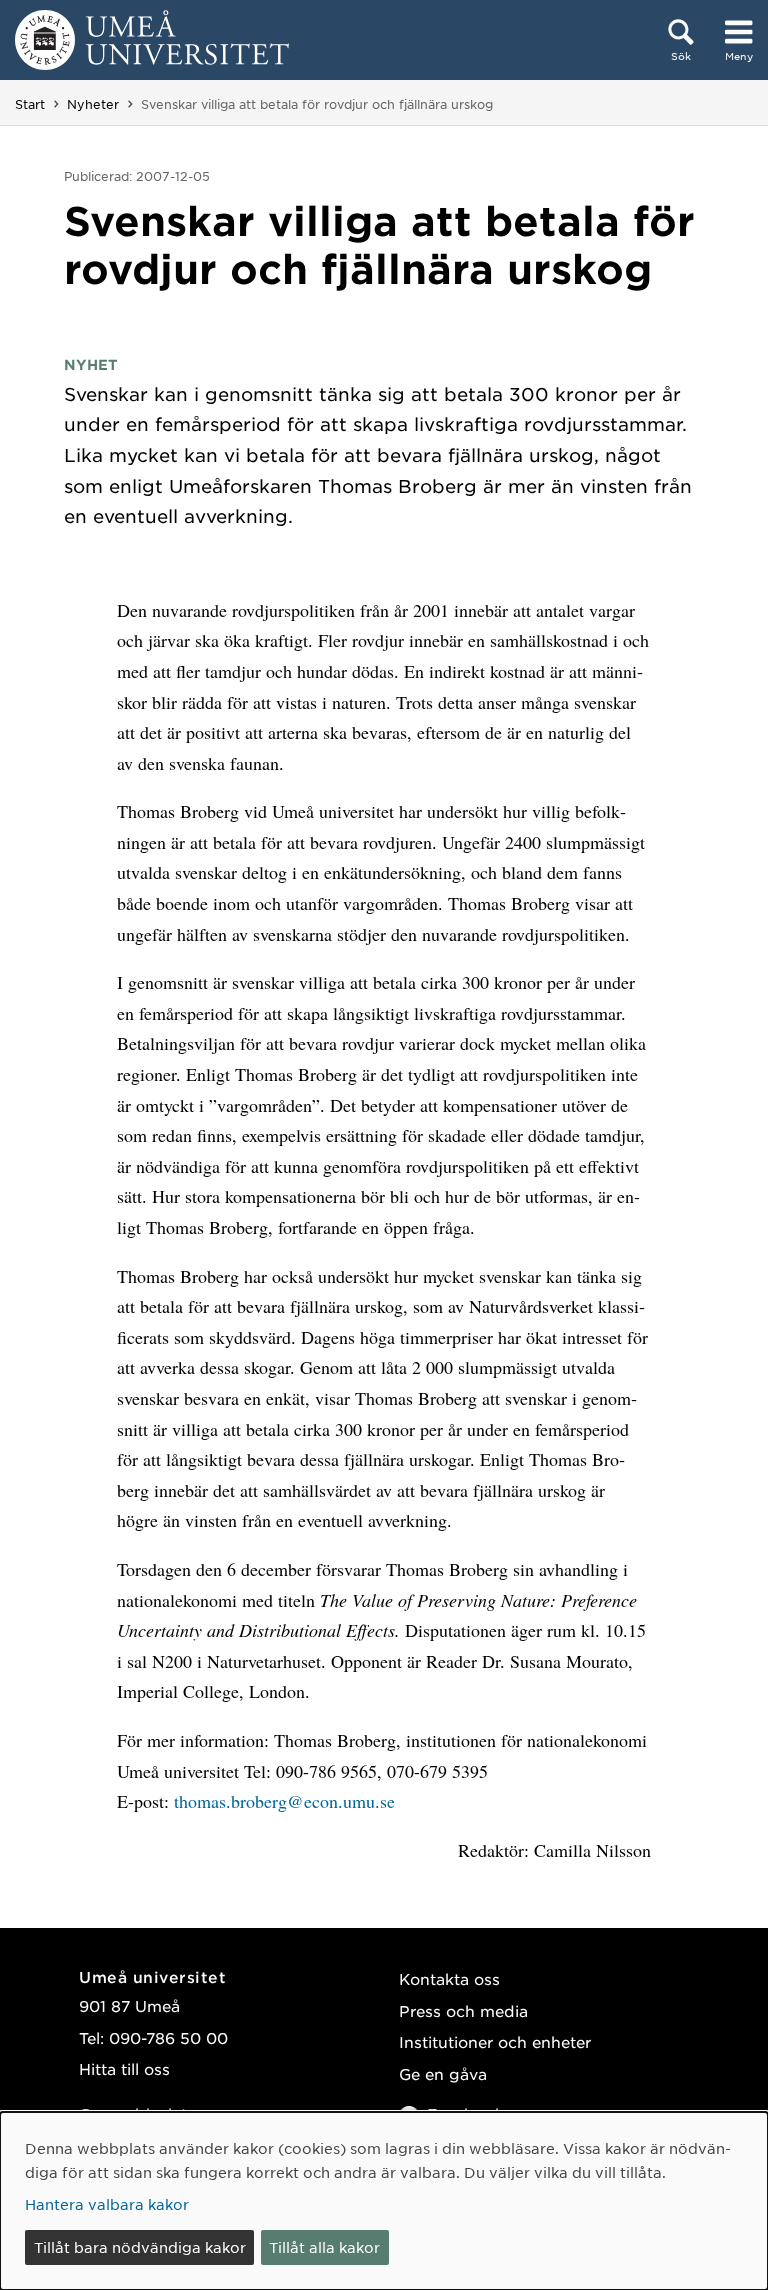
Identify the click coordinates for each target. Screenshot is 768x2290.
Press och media (463, 2010)
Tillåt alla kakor (324, 2247)
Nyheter (93, 104)
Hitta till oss (124, 2068)
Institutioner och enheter (495, 2041)
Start (30, 104)
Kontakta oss (449, 1978)
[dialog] (384, 2201)
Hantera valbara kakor (107, 2204)
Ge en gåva (443, 2073)
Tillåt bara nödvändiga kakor (140, 2247)
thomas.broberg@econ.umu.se (284, 1801)
